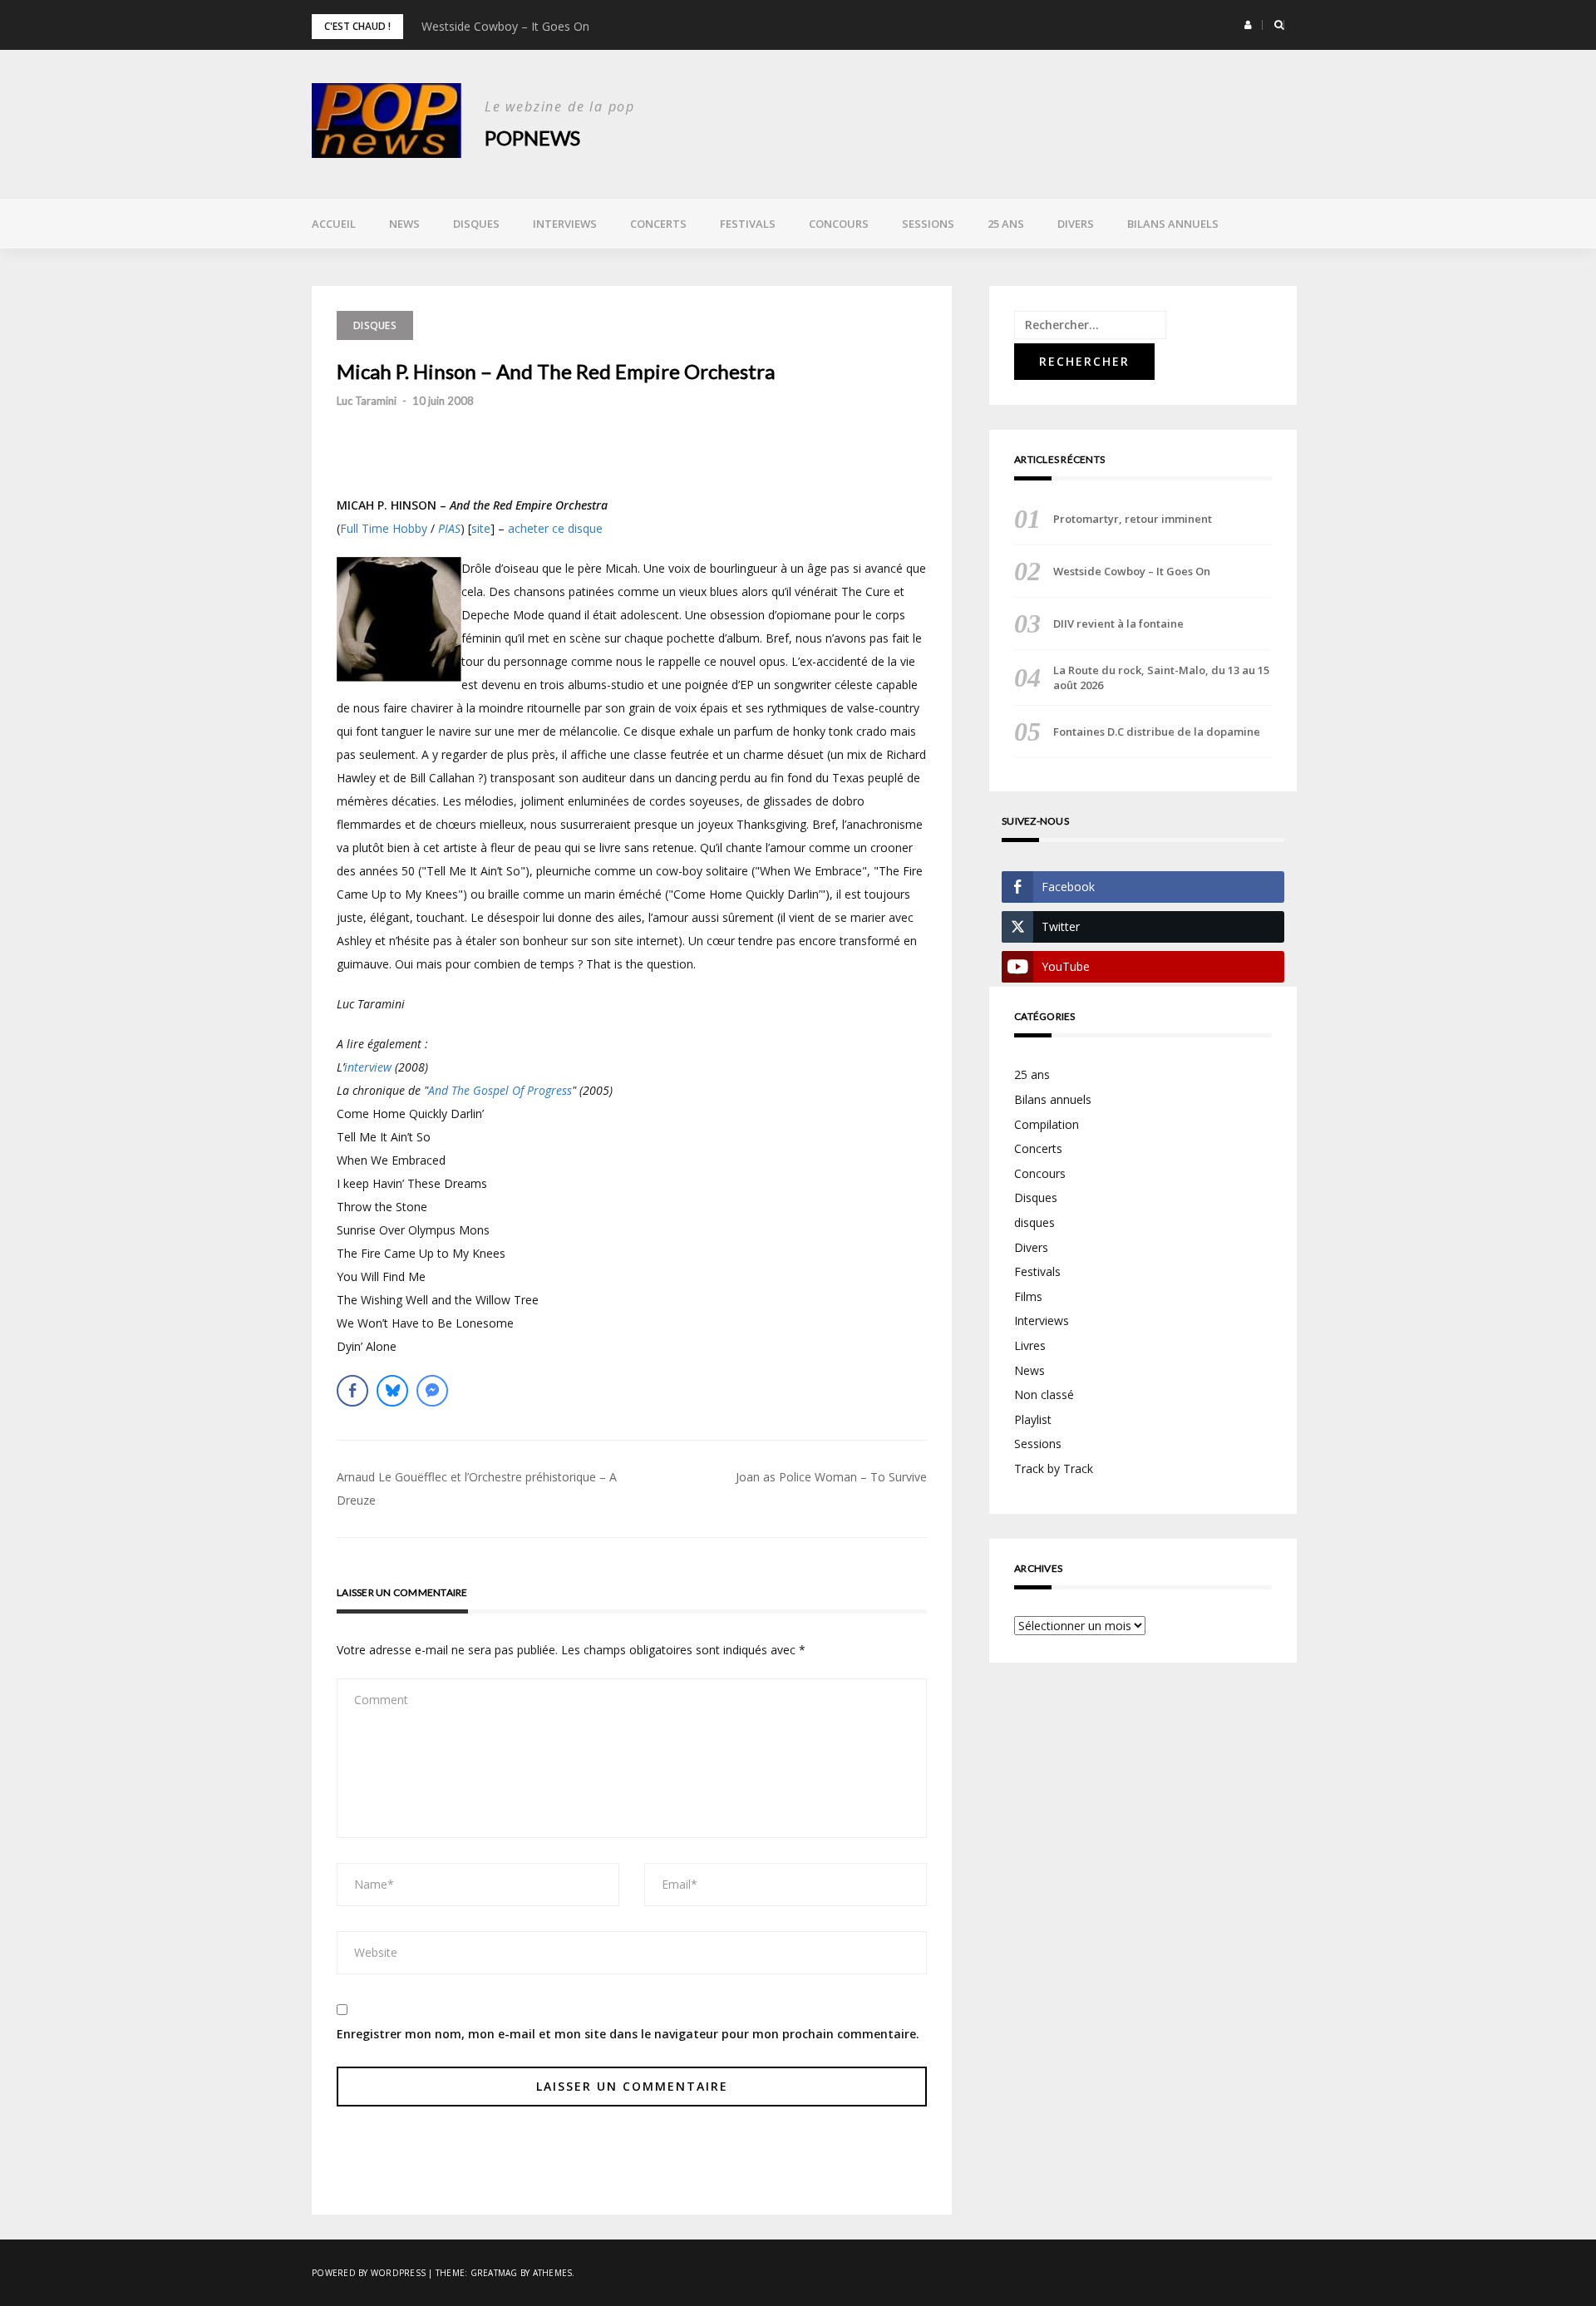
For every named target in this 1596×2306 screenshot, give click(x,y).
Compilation (1047, 1124)
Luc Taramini (367, 401)
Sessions (928, 224)
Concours (839, 224)
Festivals (748, 224)
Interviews (565, 224)
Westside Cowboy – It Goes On (505, 26)
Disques (476, 224)
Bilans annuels (1173, 224)
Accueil (334, 224)
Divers (1076, 224)
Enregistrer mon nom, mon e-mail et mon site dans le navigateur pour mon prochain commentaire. (628, 2034)
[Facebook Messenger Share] (432, 1391)
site (481, 528)
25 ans (1006, 224)
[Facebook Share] (352, 1391)
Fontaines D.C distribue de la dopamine (1157, 732)
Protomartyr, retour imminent (1133, 519)
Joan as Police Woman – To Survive (831, 1477)
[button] (1248, 25)
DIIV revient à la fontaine (1118, 623)
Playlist (1033, 1419)
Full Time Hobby (384, 528)
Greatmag (494, 2273)
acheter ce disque (555, 528)
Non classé (1044, 1394)
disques (1034, 1222)
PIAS (449, 528)
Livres (1030, 1345)
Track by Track (1054, 1468)
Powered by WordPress (369, 2273)
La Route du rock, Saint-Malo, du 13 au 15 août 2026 (1161, 678)
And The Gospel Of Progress (500, 1090)
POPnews (532, 138)
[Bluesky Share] (392, 1391)
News (404, 224)
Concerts (658, 224)
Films (1028, 1296)
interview (368, 1067)
